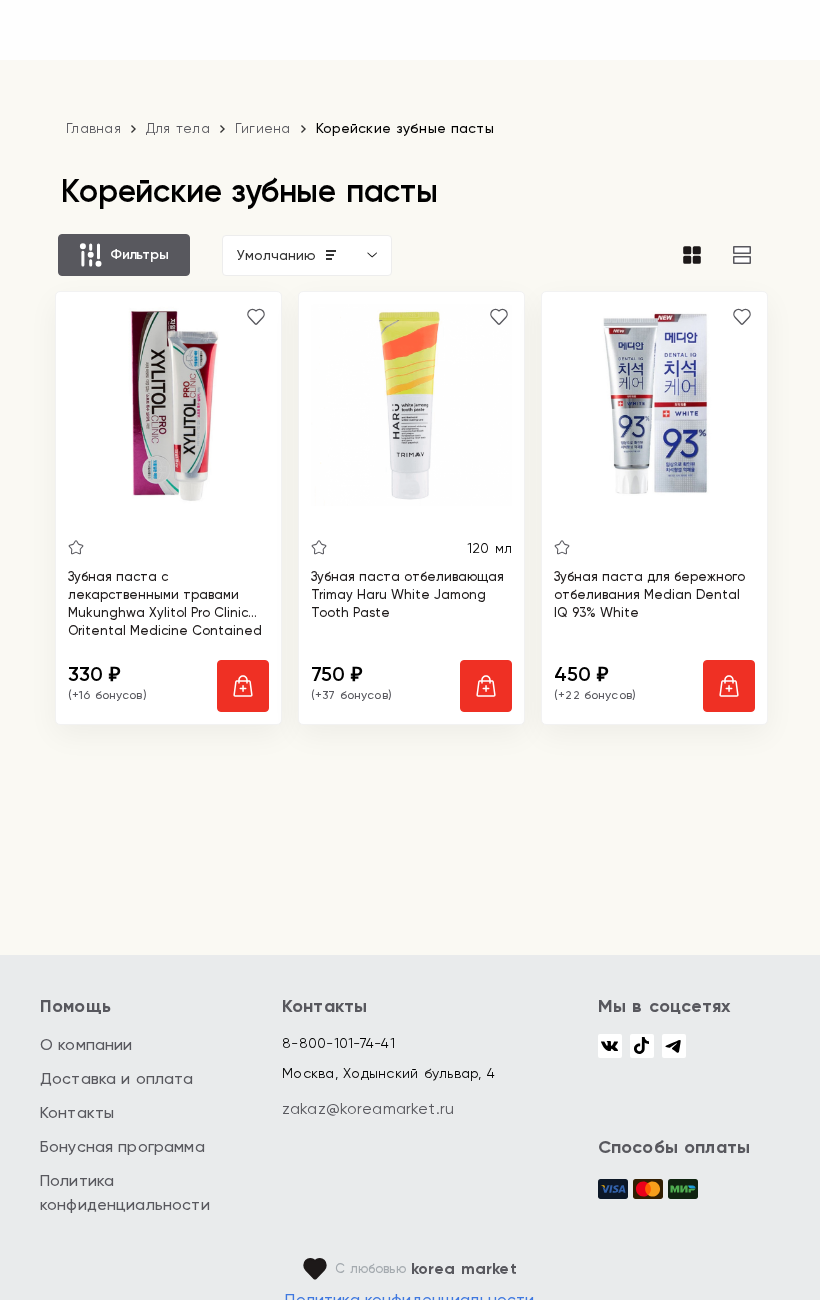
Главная (93, 128)
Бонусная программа (122, 1146)
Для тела (178, 128)
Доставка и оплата (117, 1078)
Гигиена (263, 128)
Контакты (77, 1112)
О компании (86, 1044)
